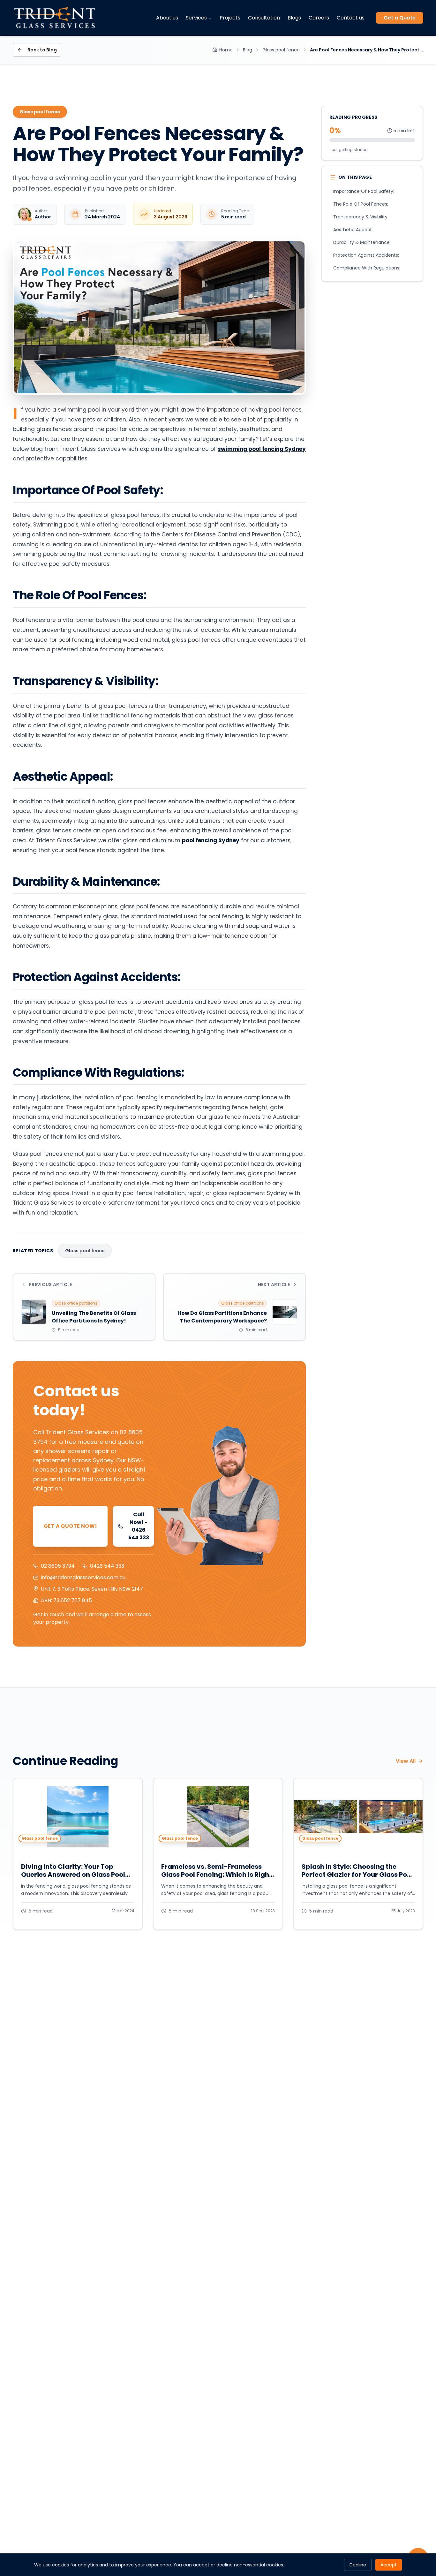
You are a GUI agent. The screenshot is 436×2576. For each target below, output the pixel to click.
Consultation (264, 18)
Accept (389, 2565)
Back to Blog (42, 50)
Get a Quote (400, 18)
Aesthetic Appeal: (353, 230)
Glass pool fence (281, 50)
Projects (230, 18)
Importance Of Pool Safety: (364, 191)
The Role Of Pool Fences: (361, 204)
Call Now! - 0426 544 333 (139, 1526)
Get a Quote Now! (70, 1526)
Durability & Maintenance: (362, 242)
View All (406, 1761)
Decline (358, 2565)
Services (196, 18)
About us (167, 18)
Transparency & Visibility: (361, 217)
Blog (248, 50)
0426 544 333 (107, 1566)
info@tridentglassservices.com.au (83, 1577)
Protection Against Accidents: (366, 255)
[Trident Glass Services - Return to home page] (55, 18)
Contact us (351, 18)
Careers (319, 18)
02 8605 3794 (58, 1566)
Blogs (294, 18)
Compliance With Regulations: (367, 268)
